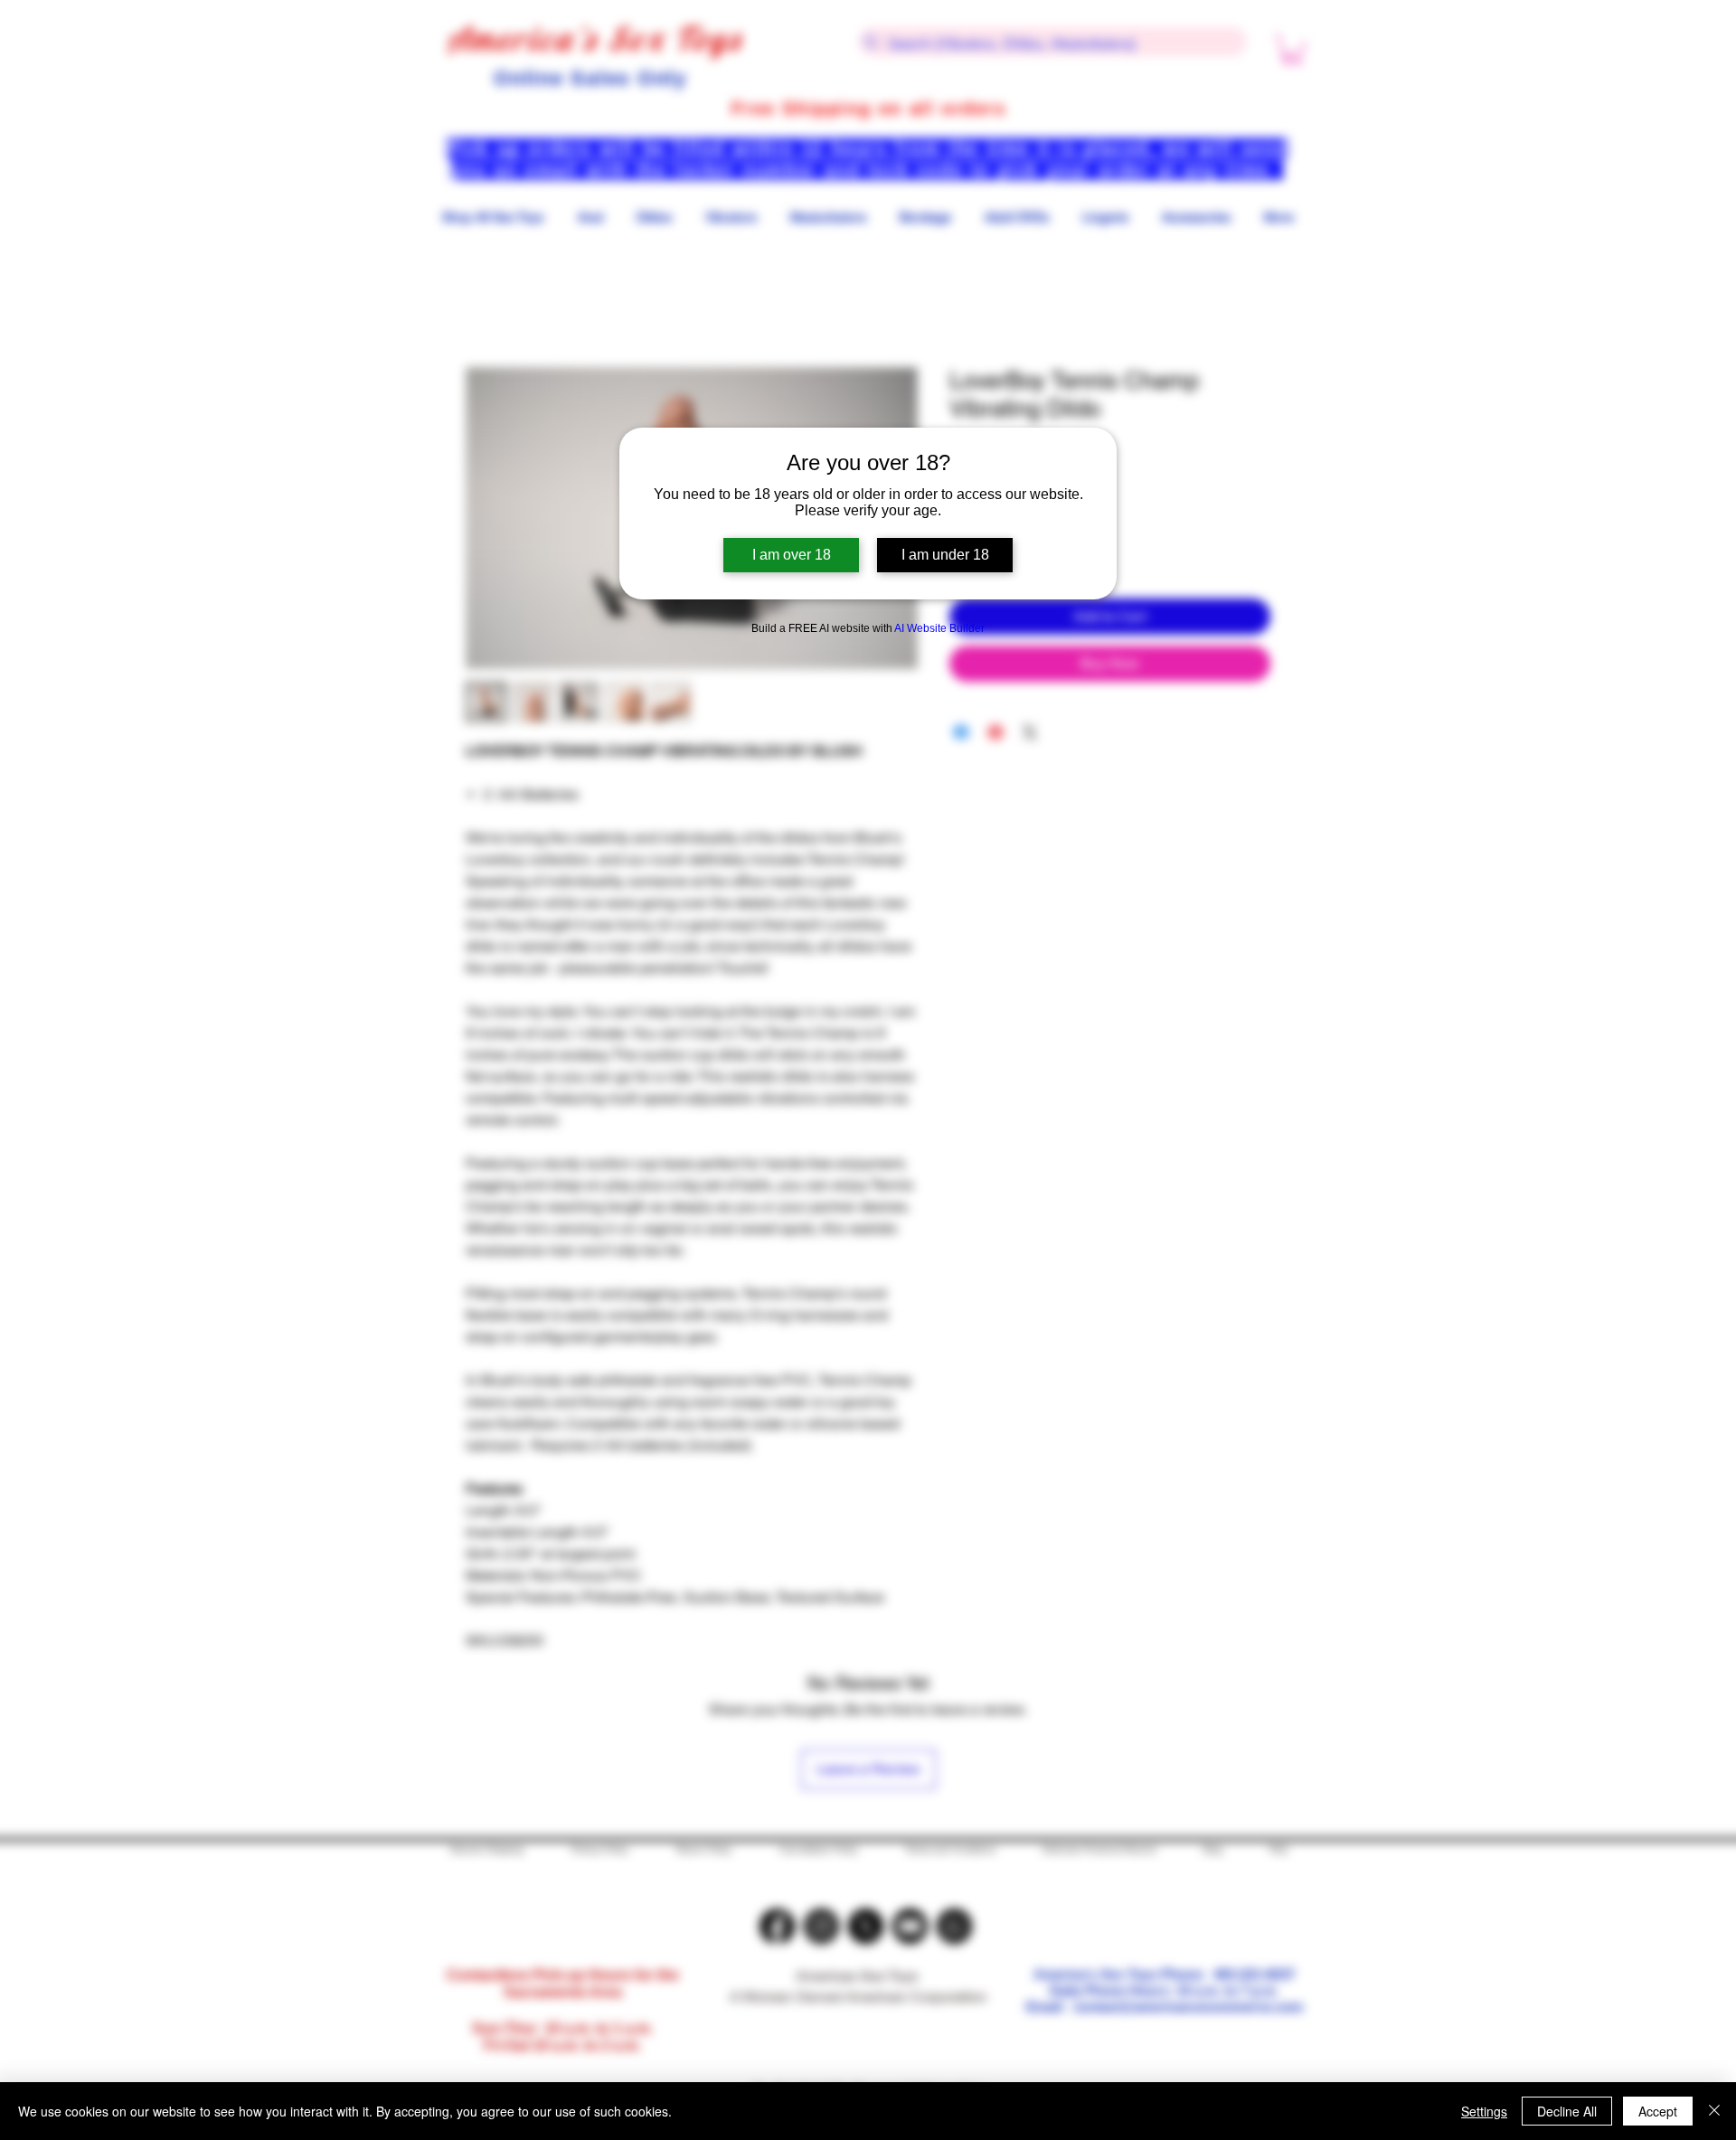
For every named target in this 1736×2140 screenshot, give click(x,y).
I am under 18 (945, 555)
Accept (1658, 2111)
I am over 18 (792, 555)
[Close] (1714, 2111)
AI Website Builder (939, 628)
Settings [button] (1484, 2111)
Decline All (1567, 2111)
